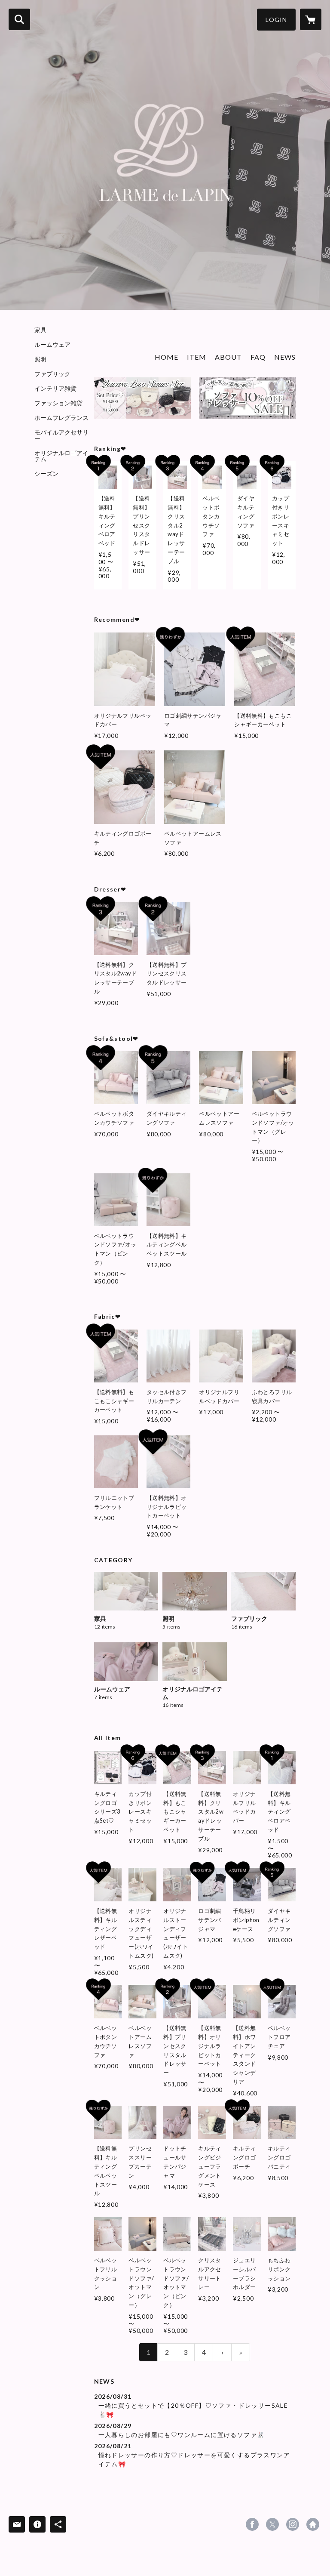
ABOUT (228, 357)
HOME (167, 357)
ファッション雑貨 (58, 403)
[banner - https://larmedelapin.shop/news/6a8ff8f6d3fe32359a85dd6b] (247, 398)
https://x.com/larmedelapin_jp (272, 2524)
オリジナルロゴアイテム (61, 456)
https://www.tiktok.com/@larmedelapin (313, 2524)
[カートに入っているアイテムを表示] (311, 19)
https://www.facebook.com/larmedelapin (252, 2524)
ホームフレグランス (61, 418)
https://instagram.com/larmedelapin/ (293, 2524)
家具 (40, 330)
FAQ (258, 357)
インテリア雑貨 (55, 389)
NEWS (285, 357)
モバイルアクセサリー (61, 435)
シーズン (46, 474)
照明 (40, 359)
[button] (276, 20)
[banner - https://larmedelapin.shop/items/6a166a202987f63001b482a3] (142, 398)
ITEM (197, 357)
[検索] (19, 19)
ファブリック (52, 374)
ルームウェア (52, 345)
